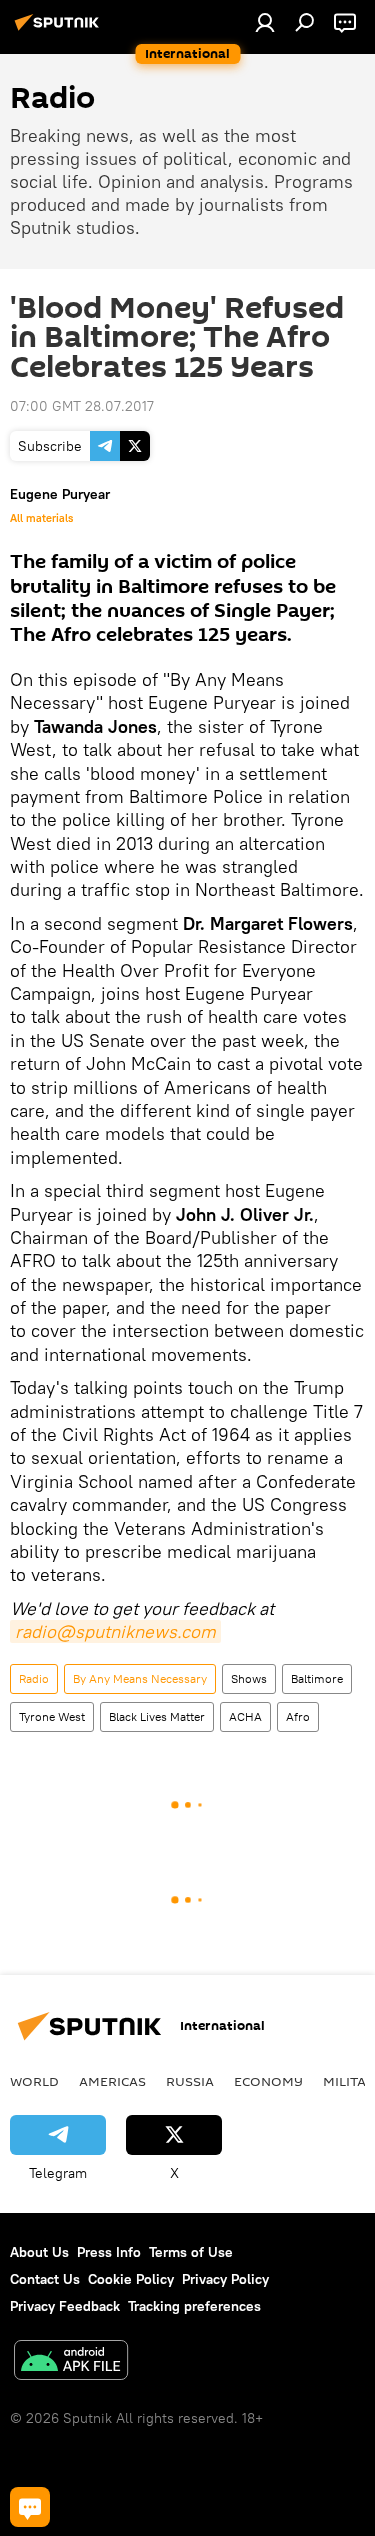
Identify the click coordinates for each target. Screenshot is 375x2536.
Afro (298, 1716)
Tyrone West (52, 1716)
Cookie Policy (131, 2279)
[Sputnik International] (60, 30)
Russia (190, 2081)
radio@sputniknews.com (115, 1631)
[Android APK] (71, 2362)
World (34, 2081)
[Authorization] (265, 22)
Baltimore (317, 1678)
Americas (112, 2081)
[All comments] (30, 2507)
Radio (34, 1678)
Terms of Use (191, 2252)
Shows (249, 1678)
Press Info (109, 2252)
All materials (41, 518)
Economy (268, 2081)
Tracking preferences (194, 2306)
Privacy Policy (225, 2279)
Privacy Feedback (65, 2306)
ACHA (245, 1716)
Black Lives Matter (157, 1716)
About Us (39, 2252)
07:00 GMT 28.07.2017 (82, 406)
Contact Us (45, 2279)
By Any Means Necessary (140, 1678)
